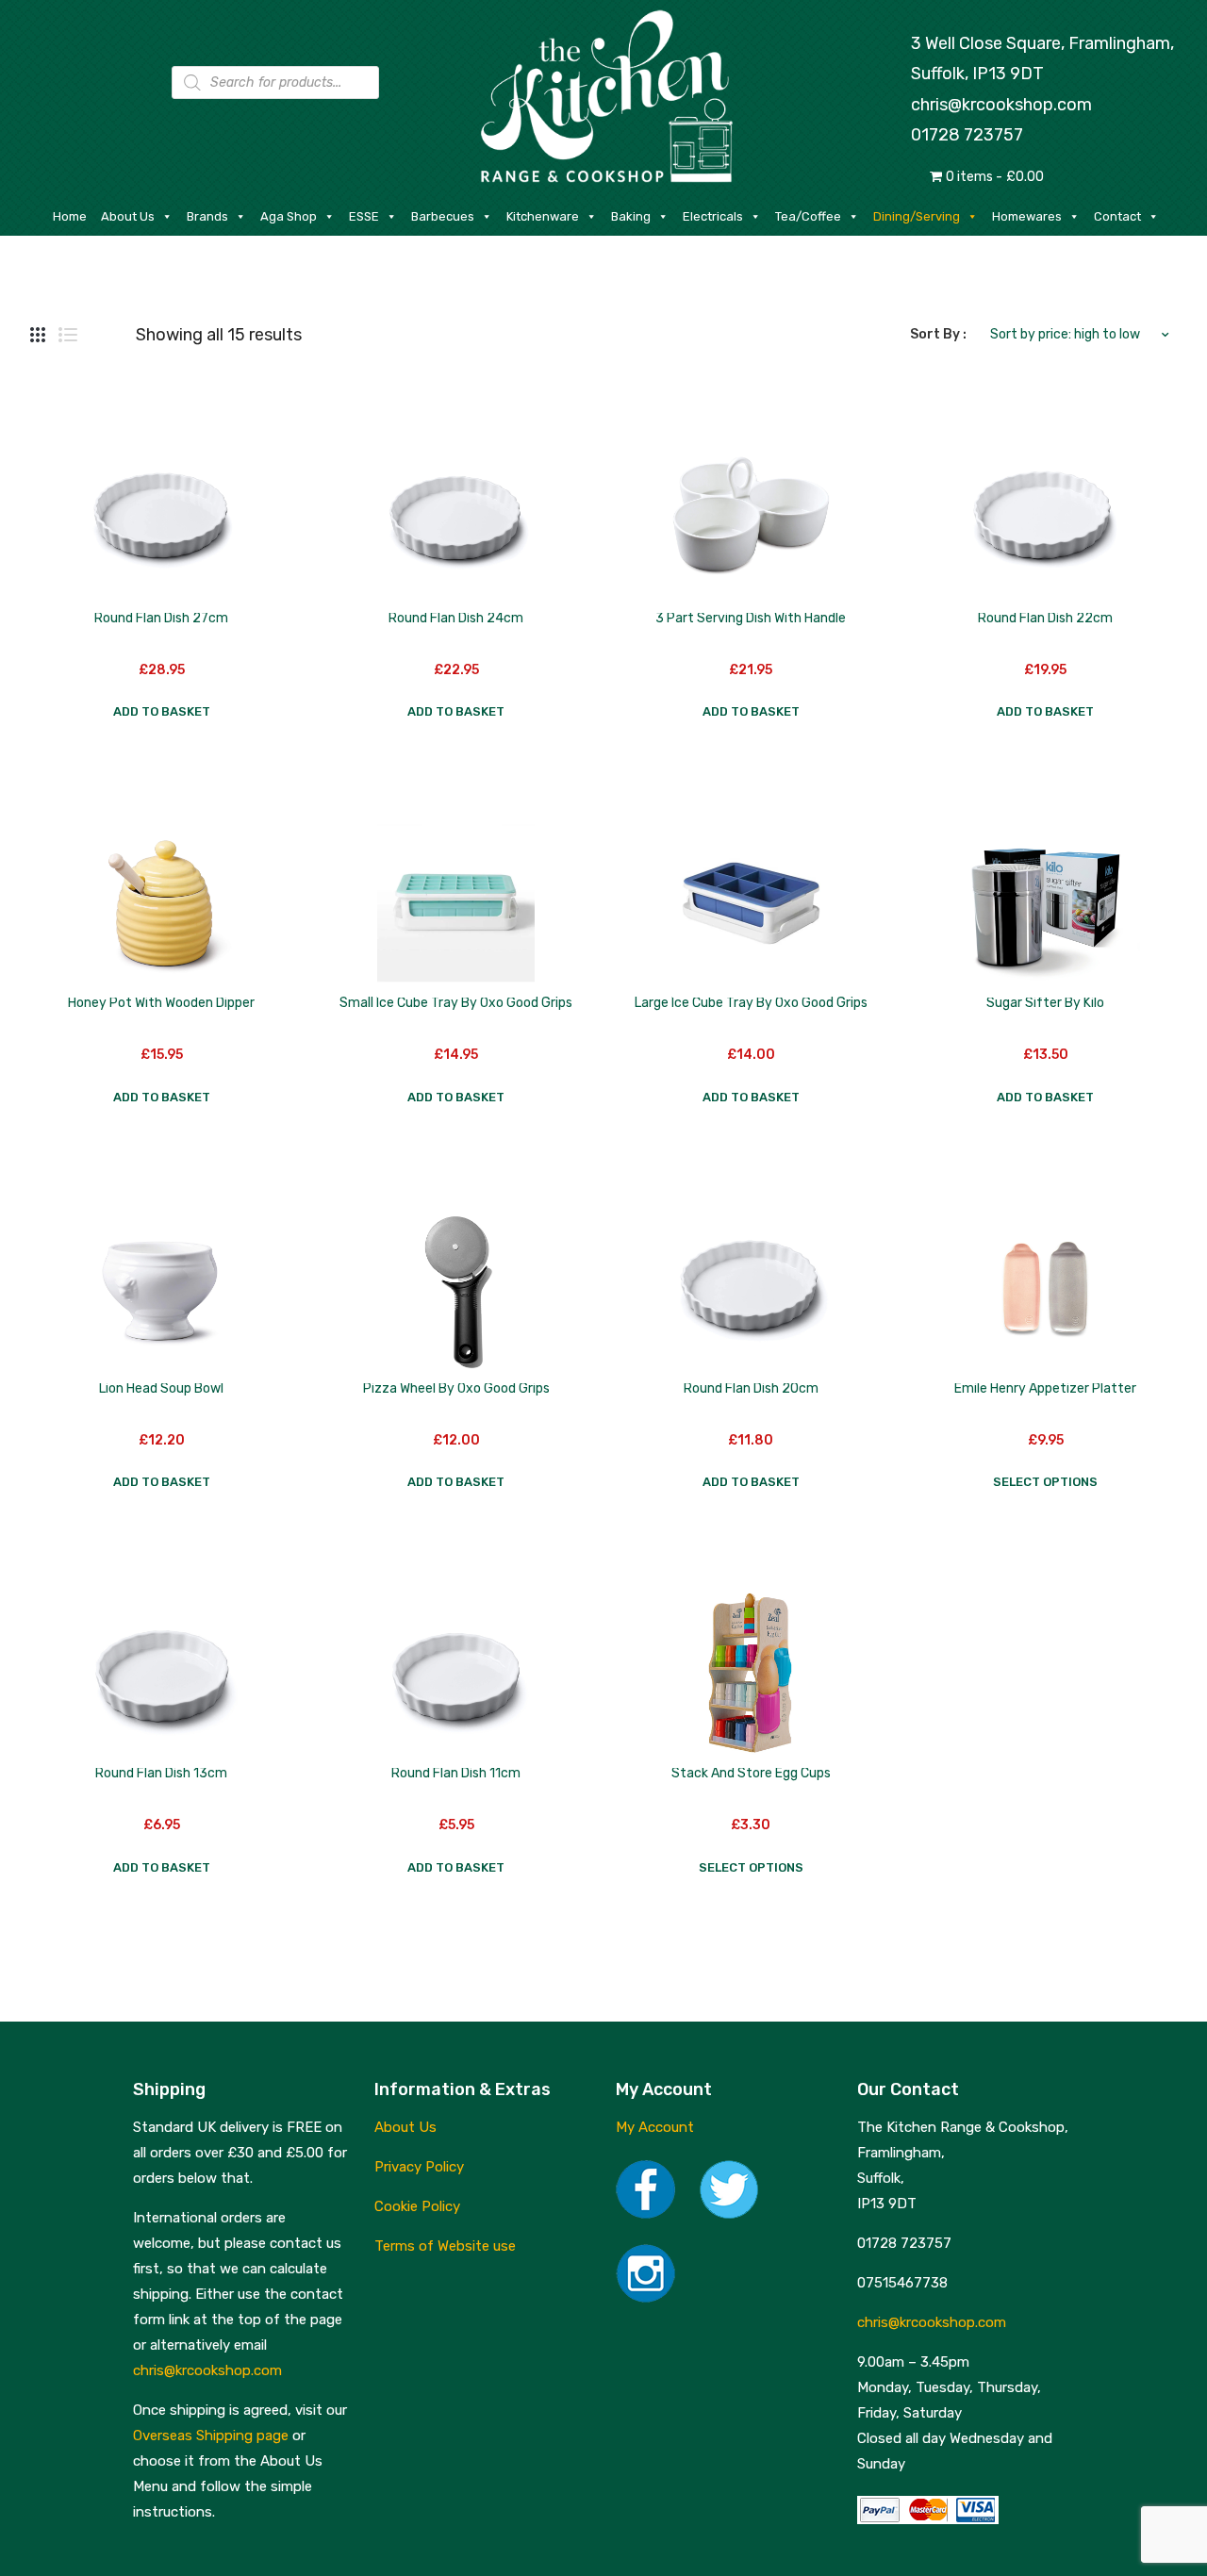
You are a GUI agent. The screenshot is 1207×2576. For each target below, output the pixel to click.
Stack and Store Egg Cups (751, 1773)
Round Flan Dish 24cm (456, 618)
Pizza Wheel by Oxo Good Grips (456, 1388)
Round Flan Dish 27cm (161, 618)
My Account (655, 2127)
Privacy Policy (419, 2167)
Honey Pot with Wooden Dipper (161, 1003)
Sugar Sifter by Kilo (1045, 1003)
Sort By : (938, 334)
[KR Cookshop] (603, 94)
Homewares (1027, 216)
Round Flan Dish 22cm (1045, 618)
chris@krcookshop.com (1001, 105)
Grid (38, 335)
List (68, 335)
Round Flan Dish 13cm (161, 1773)
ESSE (364, 216)
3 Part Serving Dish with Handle (751, 618)
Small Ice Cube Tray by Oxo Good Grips (456, 1003)
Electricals (713, 216)
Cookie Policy (417, 2206)
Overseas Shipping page (211, 2436)
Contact (1117, 216)
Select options (1045, 1482)
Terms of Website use (445, 2246)
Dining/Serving (917, 216)
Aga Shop (289, 216)
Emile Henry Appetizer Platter (1045, 1388)
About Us (128, 216)
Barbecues (443, 216)
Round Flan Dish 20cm (751, 1388)
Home (70, 216)
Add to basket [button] (162, 711)
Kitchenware (543, 216)
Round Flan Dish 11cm (456, 1773)
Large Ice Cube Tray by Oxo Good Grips (751, 1003)
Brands (207, 216)
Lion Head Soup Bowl (161, 1388)
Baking (631, 216)
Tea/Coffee (808, 216)
